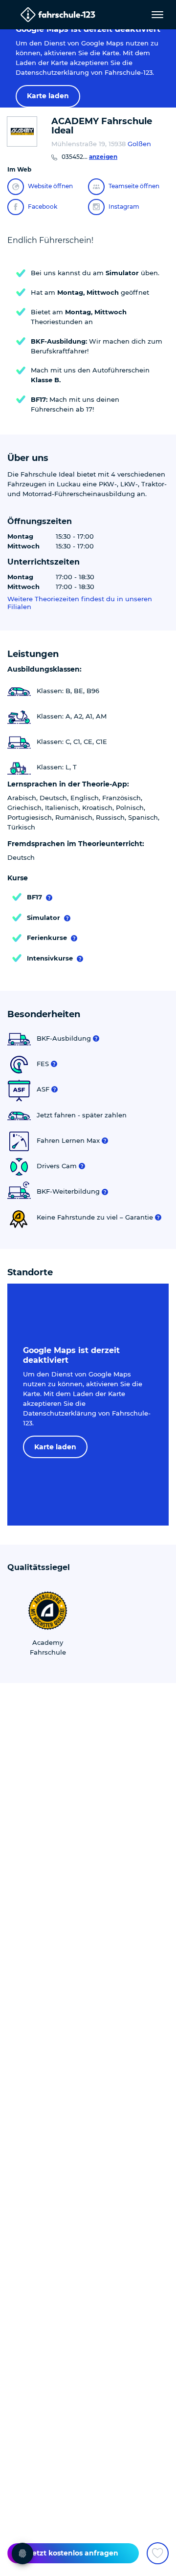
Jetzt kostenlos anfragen (73, 2553)
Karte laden (48, 96)
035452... (89, 157)
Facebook (43, 207)
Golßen (139, 144)
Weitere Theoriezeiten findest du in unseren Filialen (80, 603)
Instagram (124, 207)
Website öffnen (50, 186)
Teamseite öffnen (134, 186)
